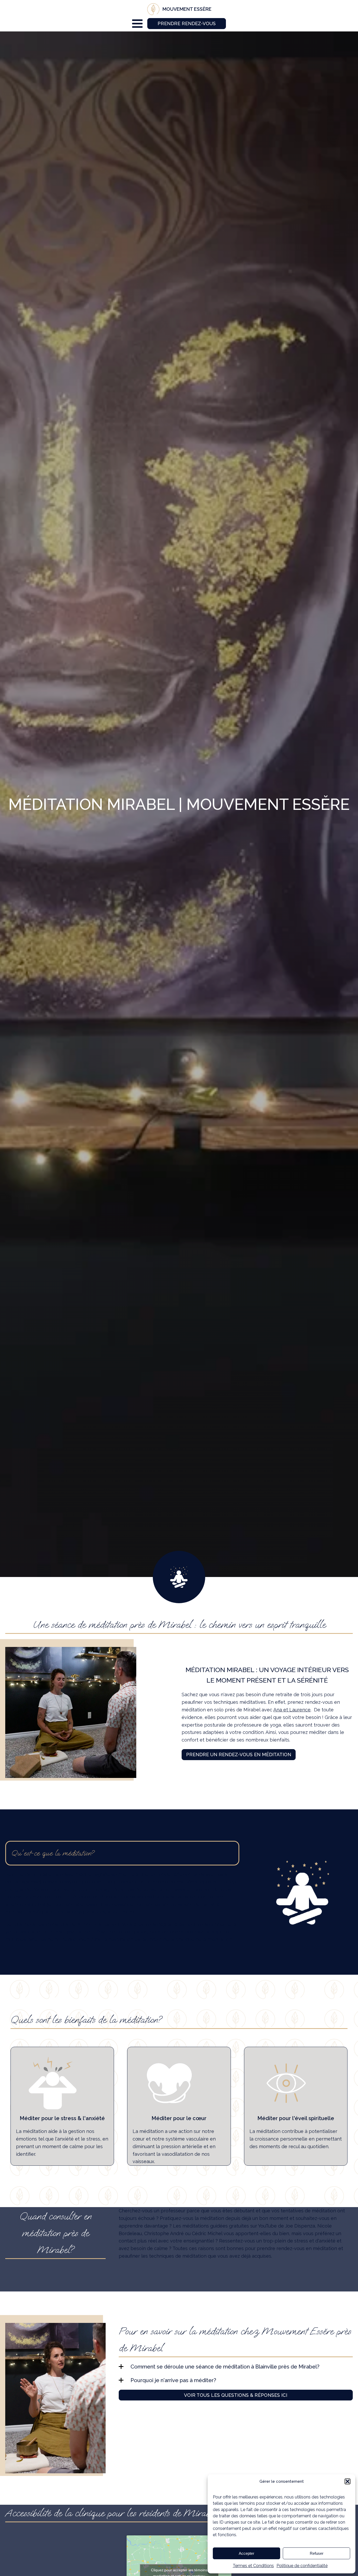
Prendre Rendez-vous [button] (187, 23)
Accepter (246, 2553)
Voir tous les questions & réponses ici (236, 2395)
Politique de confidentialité (302, 2566)
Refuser (317, 2553)
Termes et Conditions (253, 2566)
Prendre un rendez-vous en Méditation (239, 1754)
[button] (348, 2481)
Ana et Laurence (292, 1710)
